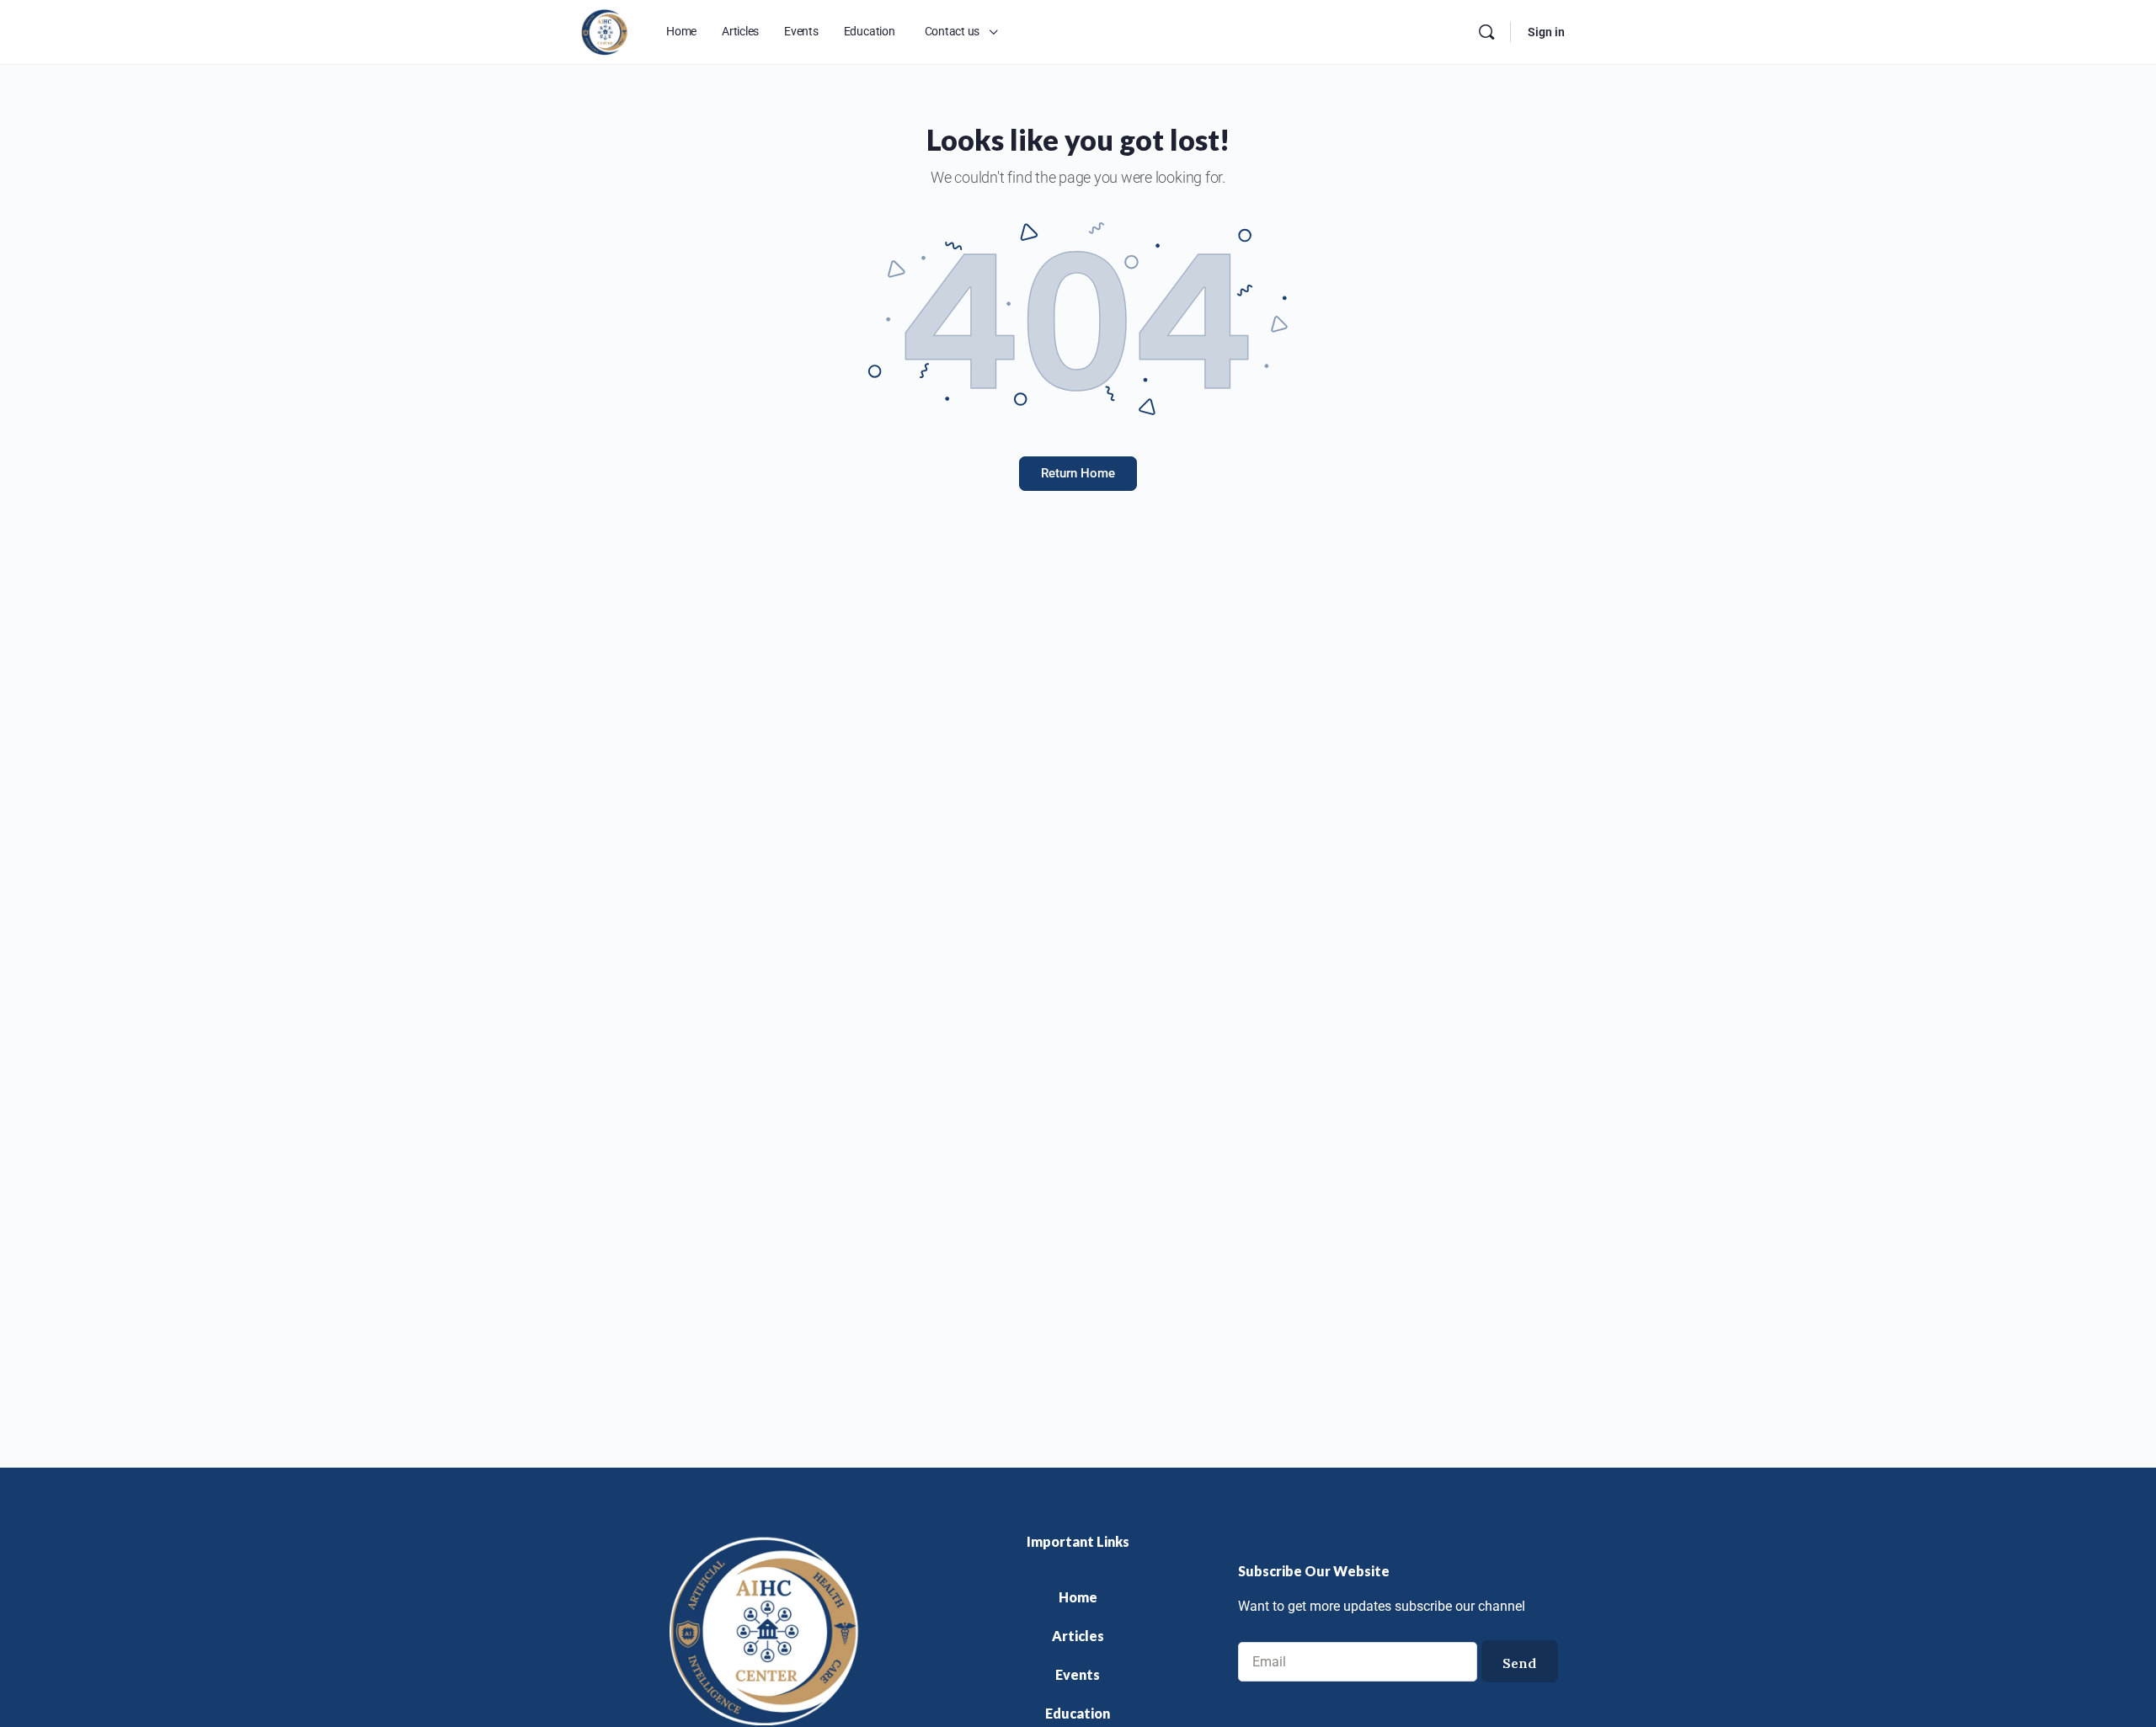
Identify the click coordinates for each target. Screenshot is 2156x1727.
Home (1078, 1597)
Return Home (1078, 473)
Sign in (1546, 32)
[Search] (1486, 32)
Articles (1078, 1636)
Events (1078, 1674)
